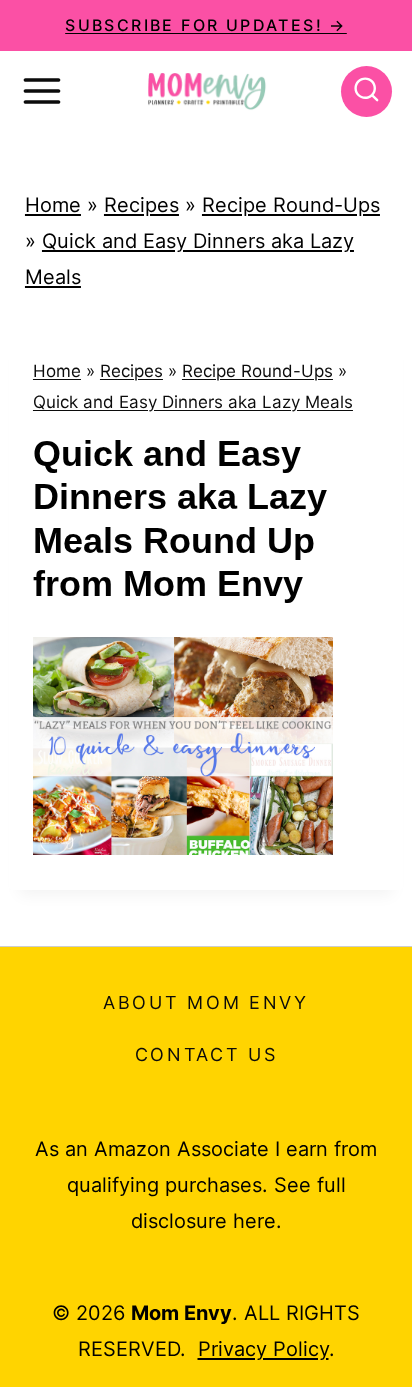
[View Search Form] (366, 91)
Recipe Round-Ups (291, 205)
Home (53, 205)
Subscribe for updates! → (206, 25)
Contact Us (206, 1054)
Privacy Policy (263, 1349)
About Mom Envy (206, 1002)
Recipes (141, 205)
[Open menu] (42, 91)
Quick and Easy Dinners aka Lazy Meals (193, 402)
